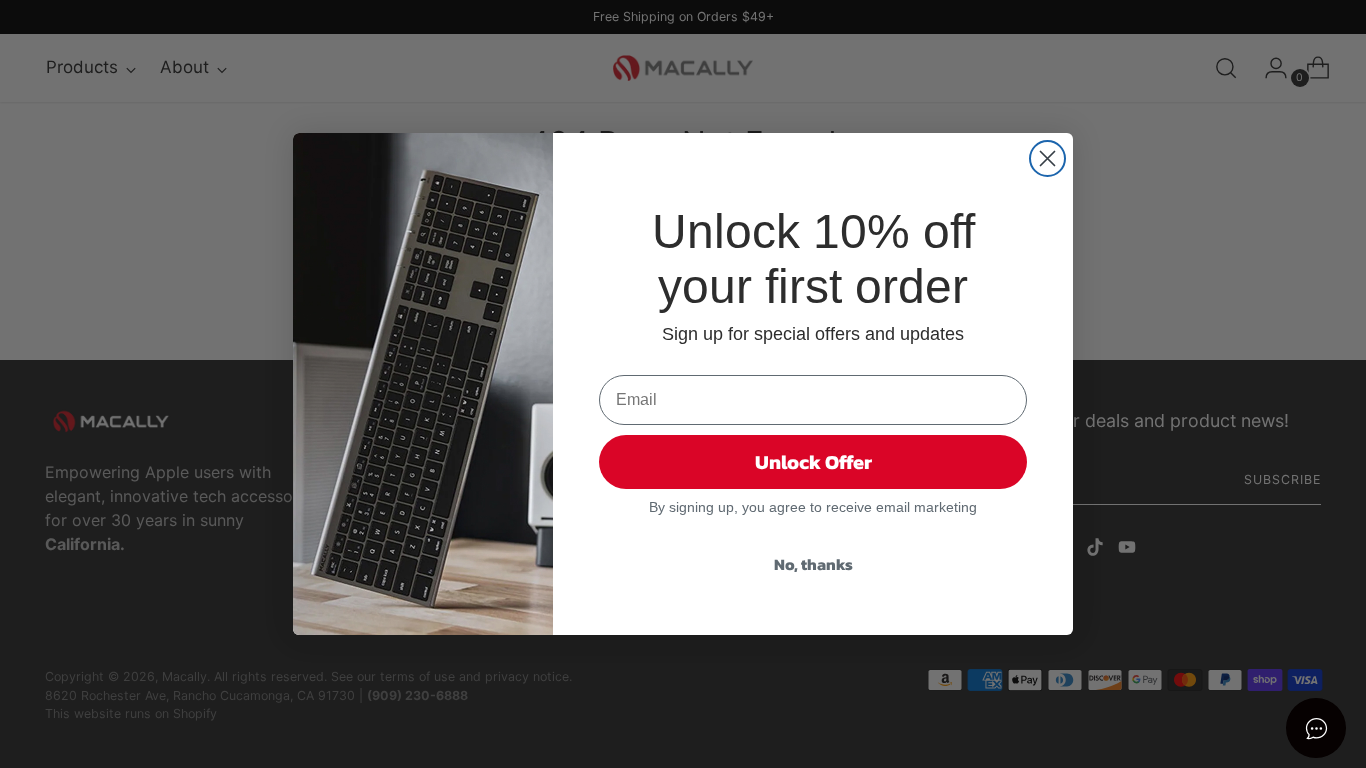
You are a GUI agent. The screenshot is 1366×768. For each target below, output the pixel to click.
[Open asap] (1316, 728)
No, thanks (813, 564)
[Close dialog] (1047, 158)
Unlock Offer (813, 462)
